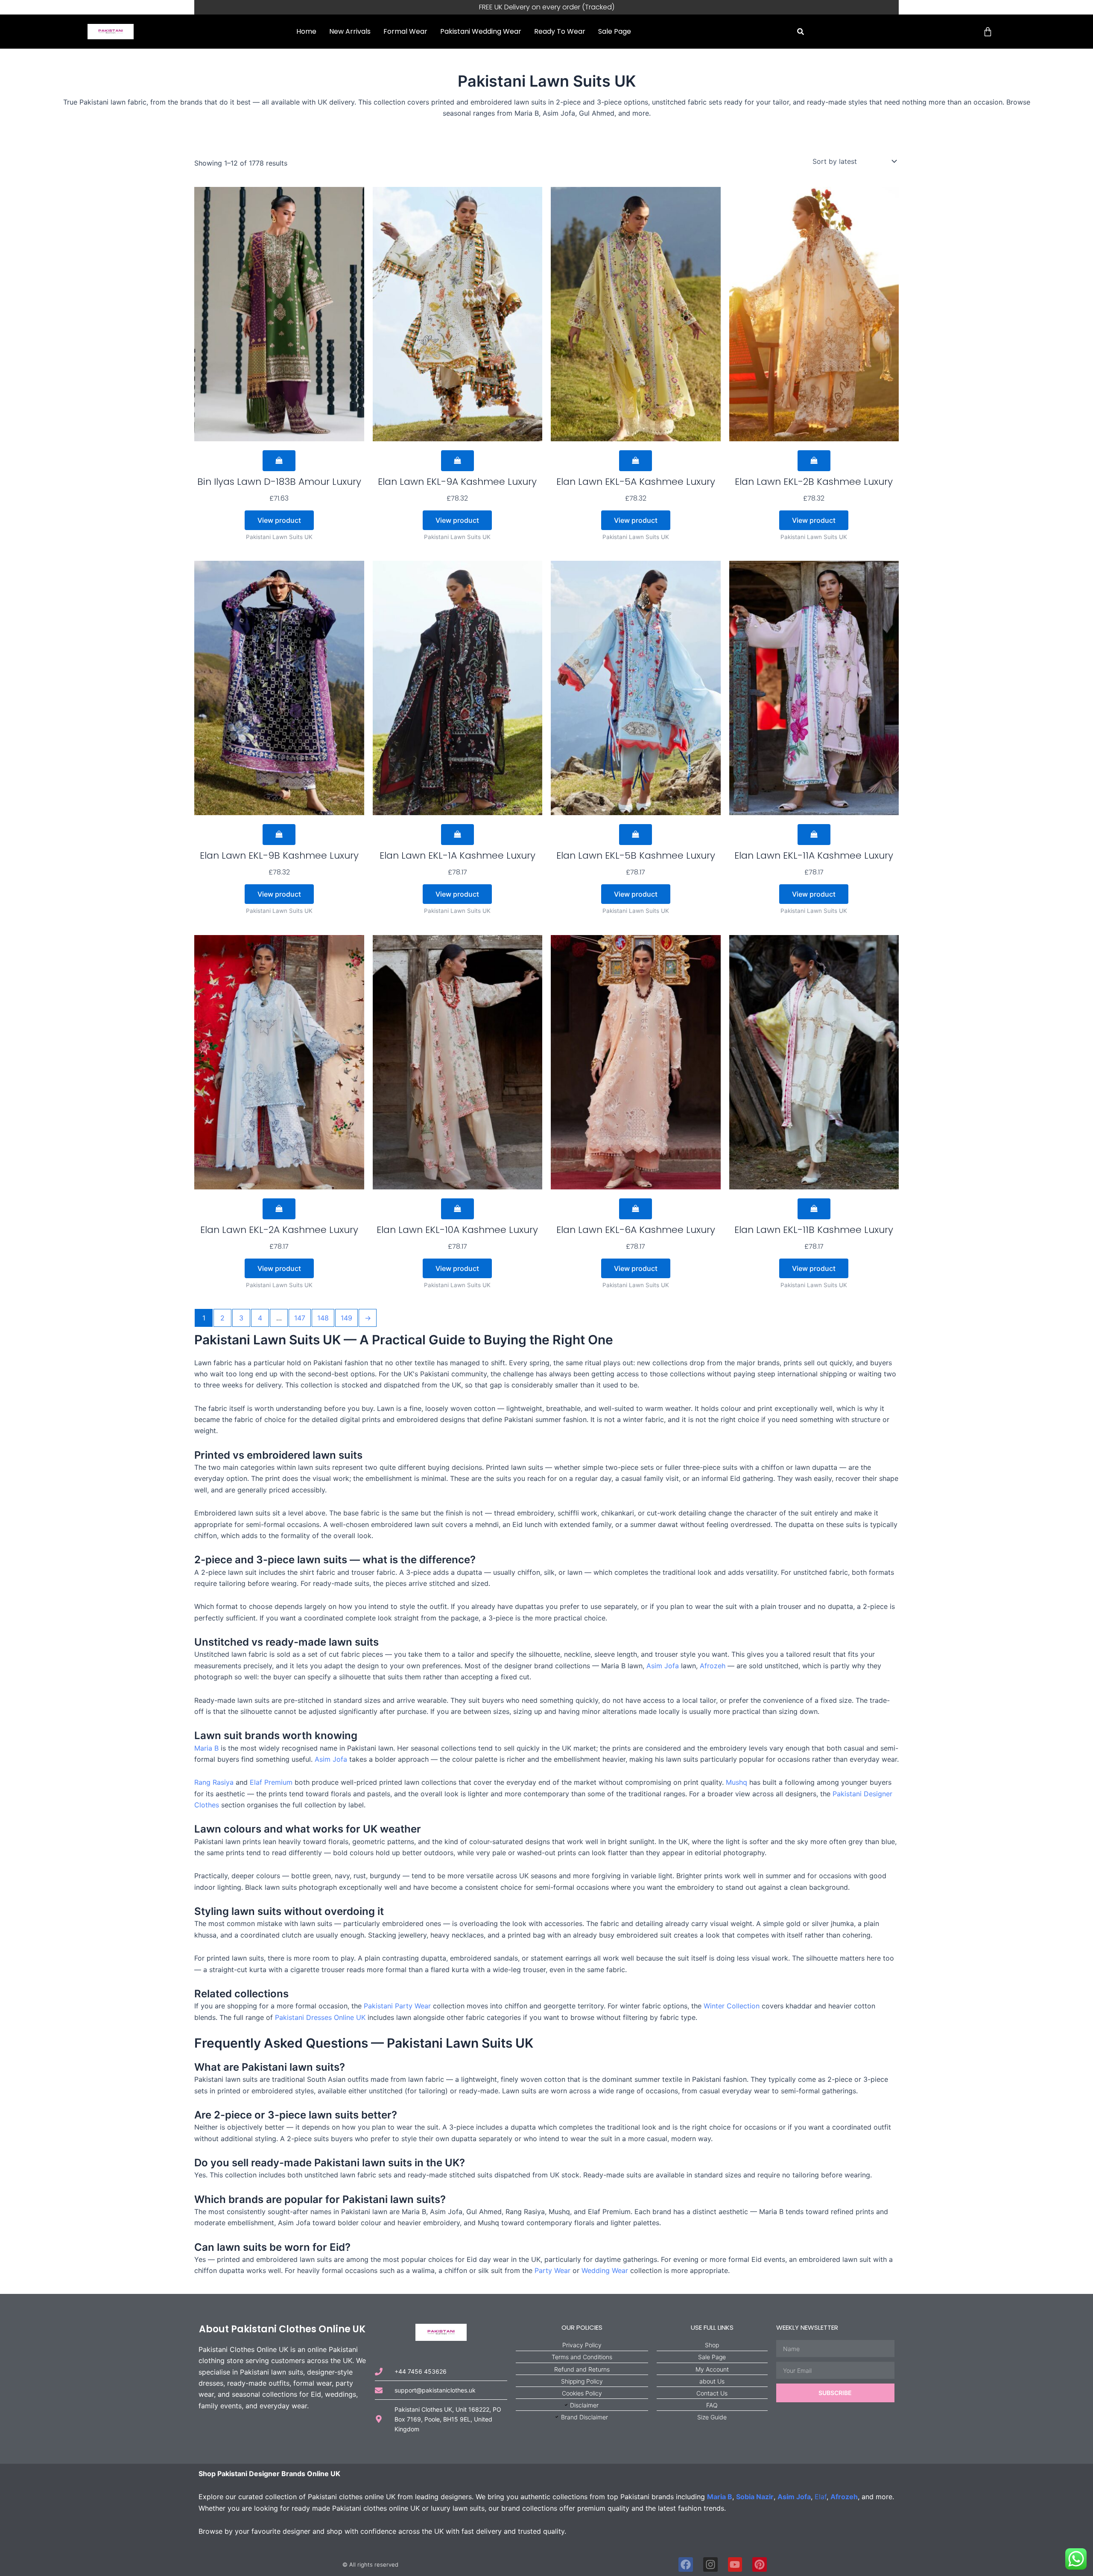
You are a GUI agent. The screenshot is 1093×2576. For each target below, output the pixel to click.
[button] (800, 32)
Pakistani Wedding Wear (481, 31)
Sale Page (615, 31)
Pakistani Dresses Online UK (320, 2017)
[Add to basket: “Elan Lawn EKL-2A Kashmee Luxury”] (279, 1209)
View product (279, 520)
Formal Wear (405, 31)
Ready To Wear (560, 31)
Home (306, 31)
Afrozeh (713, 1666)
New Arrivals (350, 31)
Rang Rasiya (214, 1782)
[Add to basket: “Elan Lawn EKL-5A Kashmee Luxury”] (636, 461)
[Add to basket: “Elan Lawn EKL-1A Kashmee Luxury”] (457, 835)
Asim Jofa (663, 1666)
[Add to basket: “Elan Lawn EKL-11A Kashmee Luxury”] (814, 835)
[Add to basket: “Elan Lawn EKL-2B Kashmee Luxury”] (814, 461)
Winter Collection (732, 2006)
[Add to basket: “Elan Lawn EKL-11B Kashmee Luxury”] (814, 1209)
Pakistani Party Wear (397, 2006)
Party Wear (552, 2270)
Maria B (206, 1748)
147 (300, 1318)
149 (346, 1318)
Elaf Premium (271, 1782)
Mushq (736, 1782)
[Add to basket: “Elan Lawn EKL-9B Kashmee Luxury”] (279, 835)
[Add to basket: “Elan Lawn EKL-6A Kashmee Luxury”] (636, 1209)
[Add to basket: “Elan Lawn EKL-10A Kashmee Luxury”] (457, 1209)
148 (323, 1318)
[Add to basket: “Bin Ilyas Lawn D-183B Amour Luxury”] (279, 461)
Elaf (821, 2497)
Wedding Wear (605, 2270)
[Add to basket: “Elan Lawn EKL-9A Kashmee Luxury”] (457, 461)
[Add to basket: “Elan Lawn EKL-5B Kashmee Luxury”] (636, 835)
